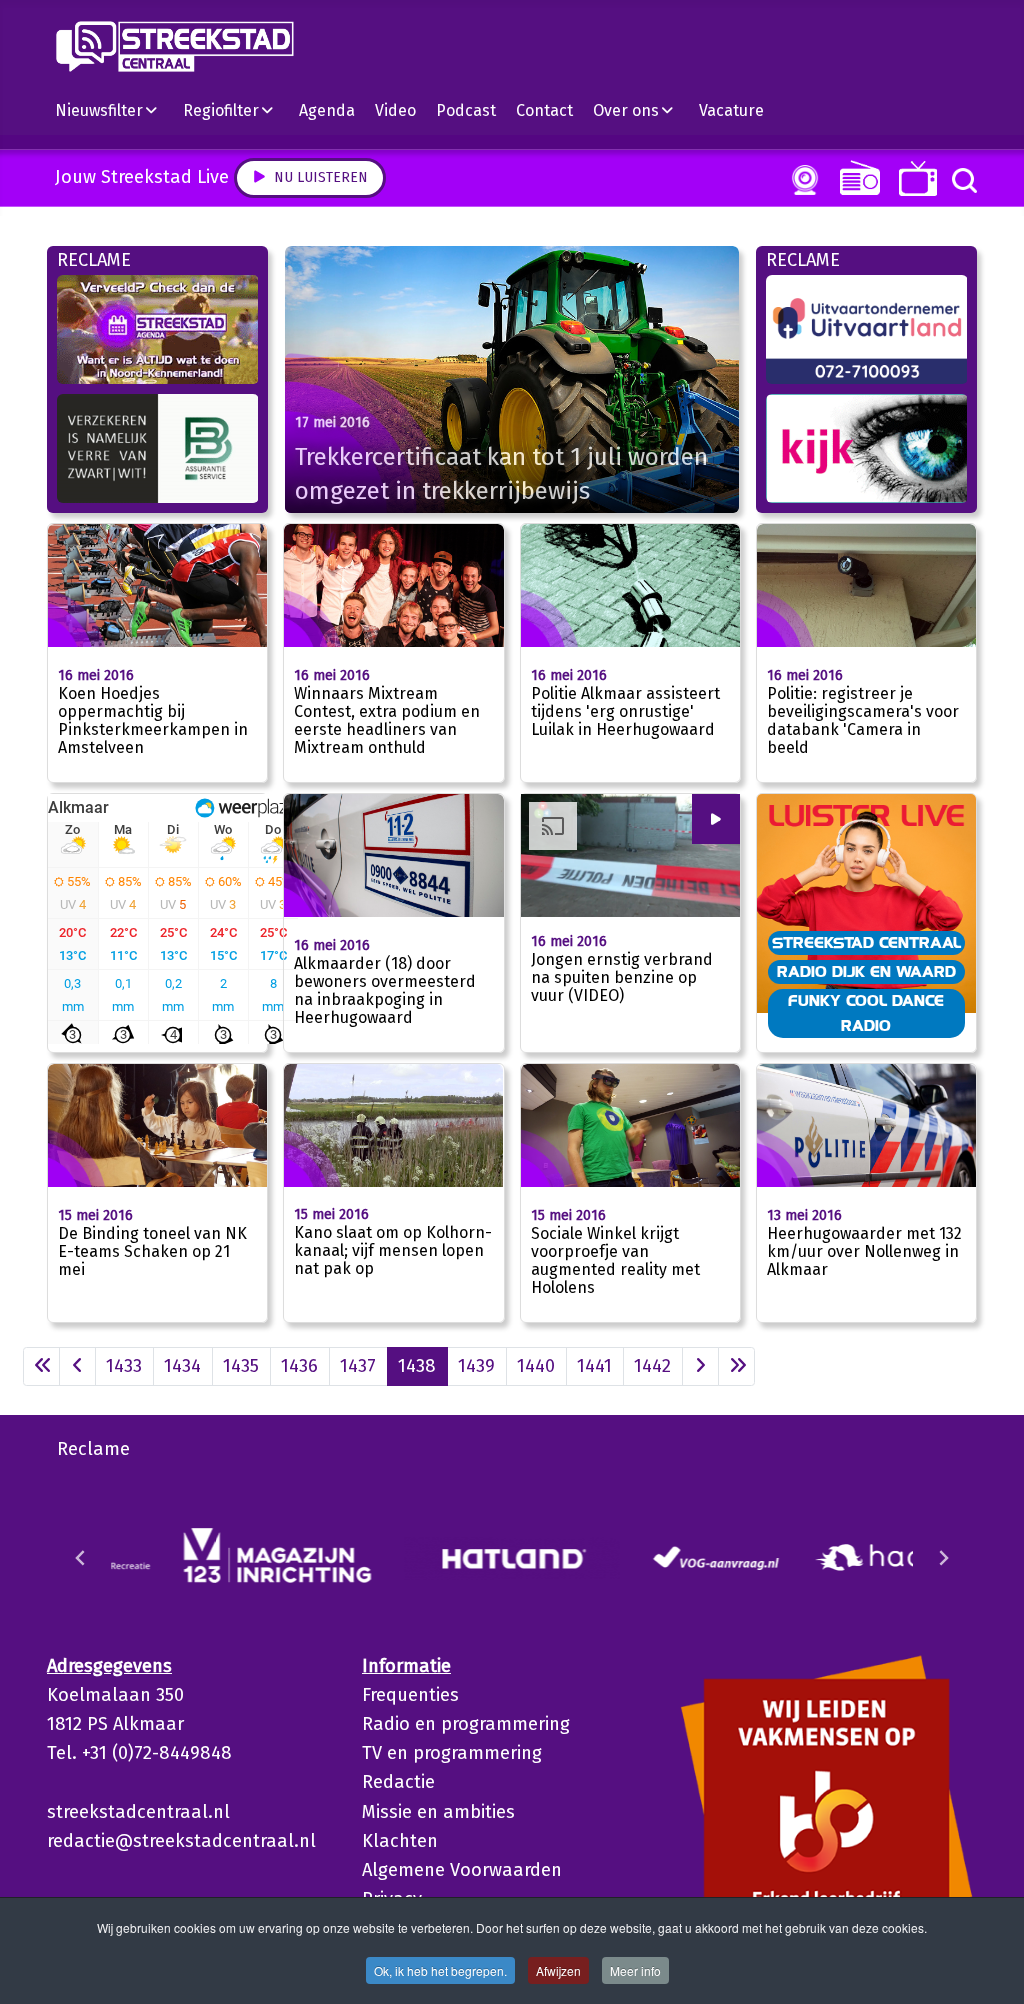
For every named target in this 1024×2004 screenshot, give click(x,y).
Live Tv (914, 178)
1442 (652, 1366)
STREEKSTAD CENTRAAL (866, 942)
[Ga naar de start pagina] (41, 1366)
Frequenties (410, 1695)
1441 (594, 1366)
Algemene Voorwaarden (462, 1870)
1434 (182, 1366)
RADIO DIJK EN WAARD (866, 971)
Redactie (398, 1782)
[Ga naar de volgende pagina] (700, 1366)
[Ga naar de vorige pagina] (77, 1366)
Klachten (400, 1841)
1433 (124, 1366)
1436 (299, 1366)
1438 (417, 1366)
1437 (358, 1366)
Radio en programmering (466, 1724)
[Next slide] (943, 1558)
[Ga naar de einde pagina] (736, 1366)
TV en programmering (452, 1753)
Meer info (635, 1970)
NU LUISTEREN (855, 177)
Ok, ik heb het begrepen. (440, 1970)
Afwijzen (558, 1970)
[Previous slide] (81, 1558)
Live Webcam (801, 180)
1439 (476, 1366)
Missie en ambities (438, 1812)
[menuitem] (114, 110)
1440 (536, 1366)
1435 (241, 1366)
